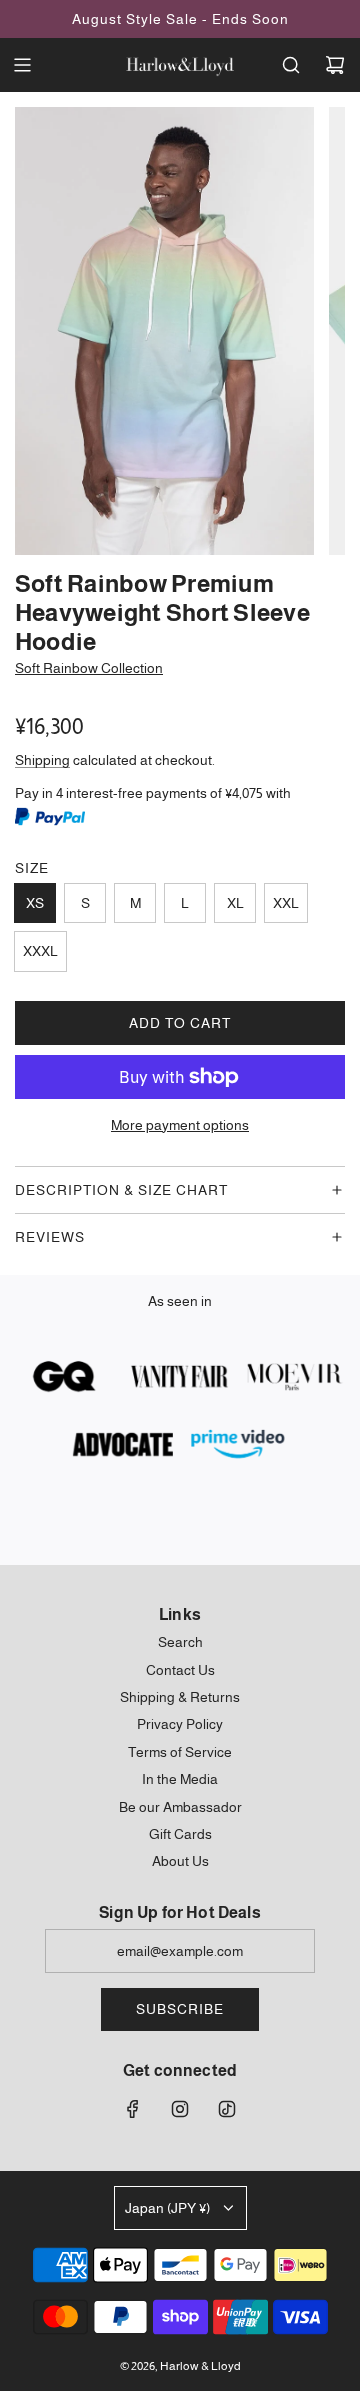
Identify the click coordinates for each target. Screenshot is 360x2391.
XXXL (40, 951)
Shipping (42, 760)
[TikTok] (227, 2109)
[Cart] (335, 65)
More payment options (180, 1125)
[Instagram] (180, 2109)
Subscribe (180, 2009)
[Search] (291, 65)
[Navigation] (22, 65)
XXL (286, 903)
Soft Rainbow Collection (89, 668)
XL (235, 903)
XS (35, 903)
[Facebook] (133, 2109)
